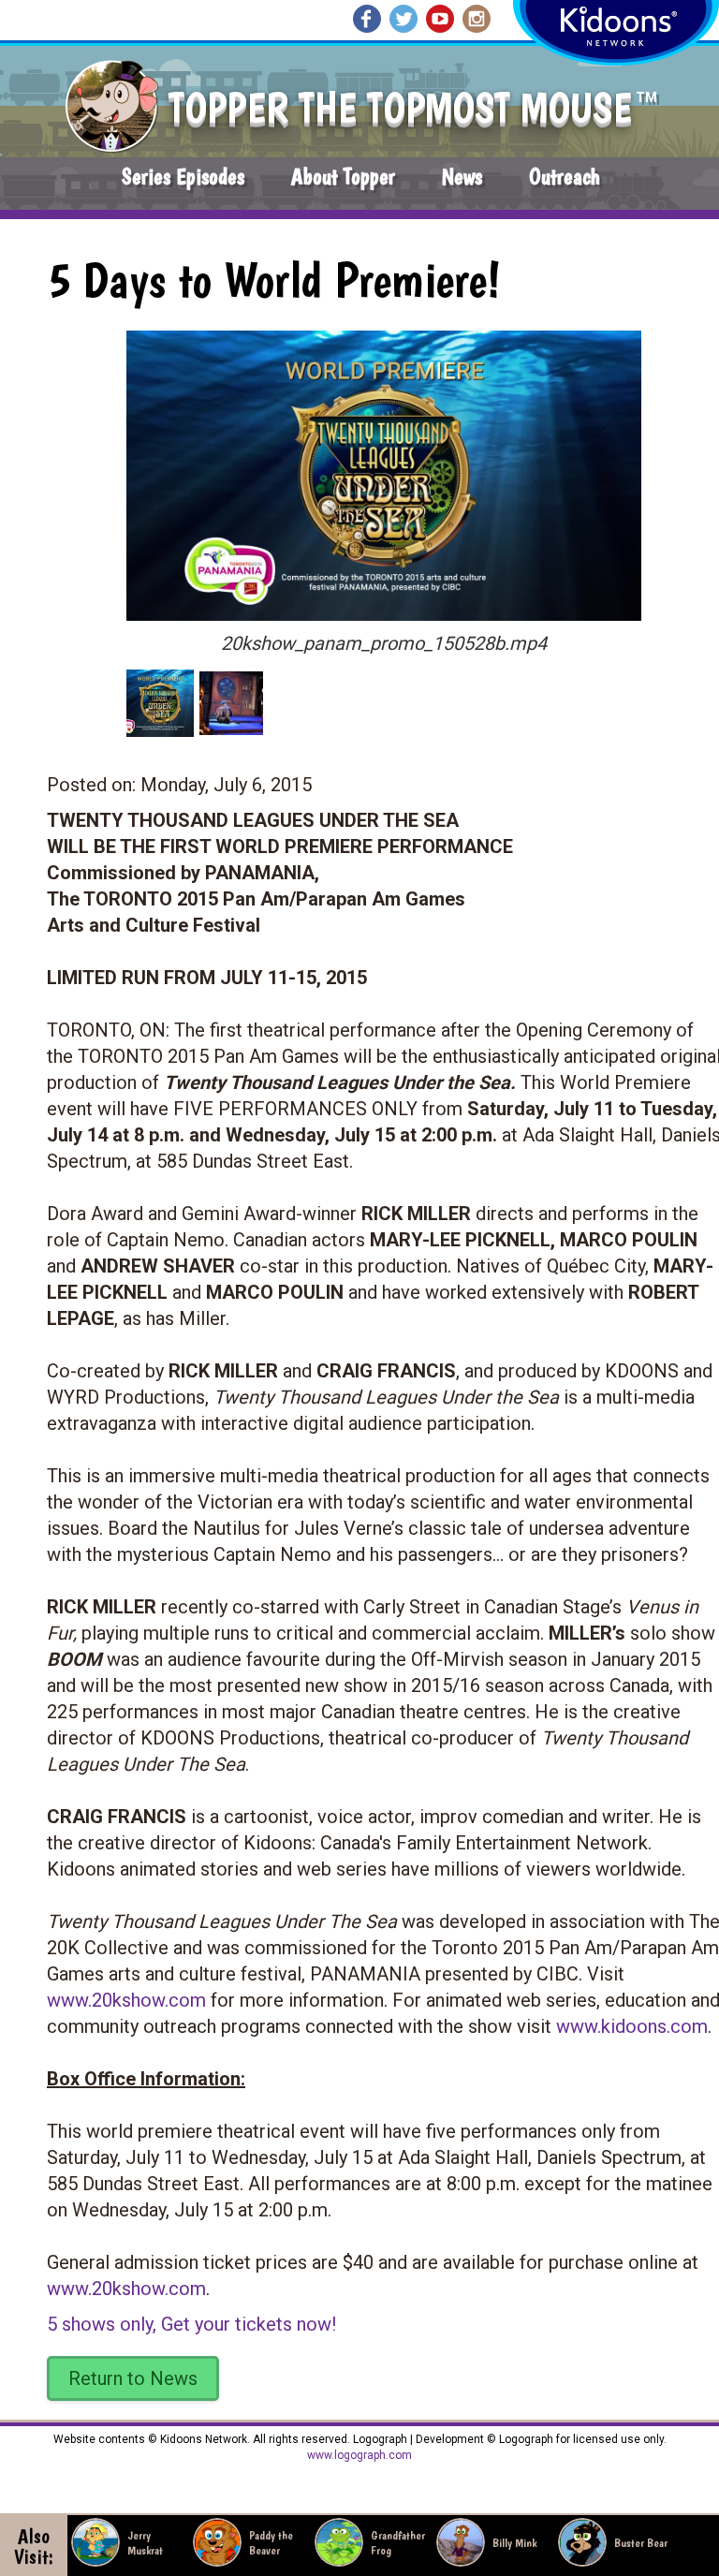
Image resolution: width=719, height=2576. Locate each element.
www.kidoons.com (632, 2026)
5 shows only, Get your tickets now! (191, 2324)
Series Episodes (183, 177)
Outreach (565, 177)
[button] (377, 469)
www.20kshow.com (126, 2000)
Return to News (133, 2378)
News (462, 177)
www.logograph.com (359, 2455)
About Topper (343, 177)
